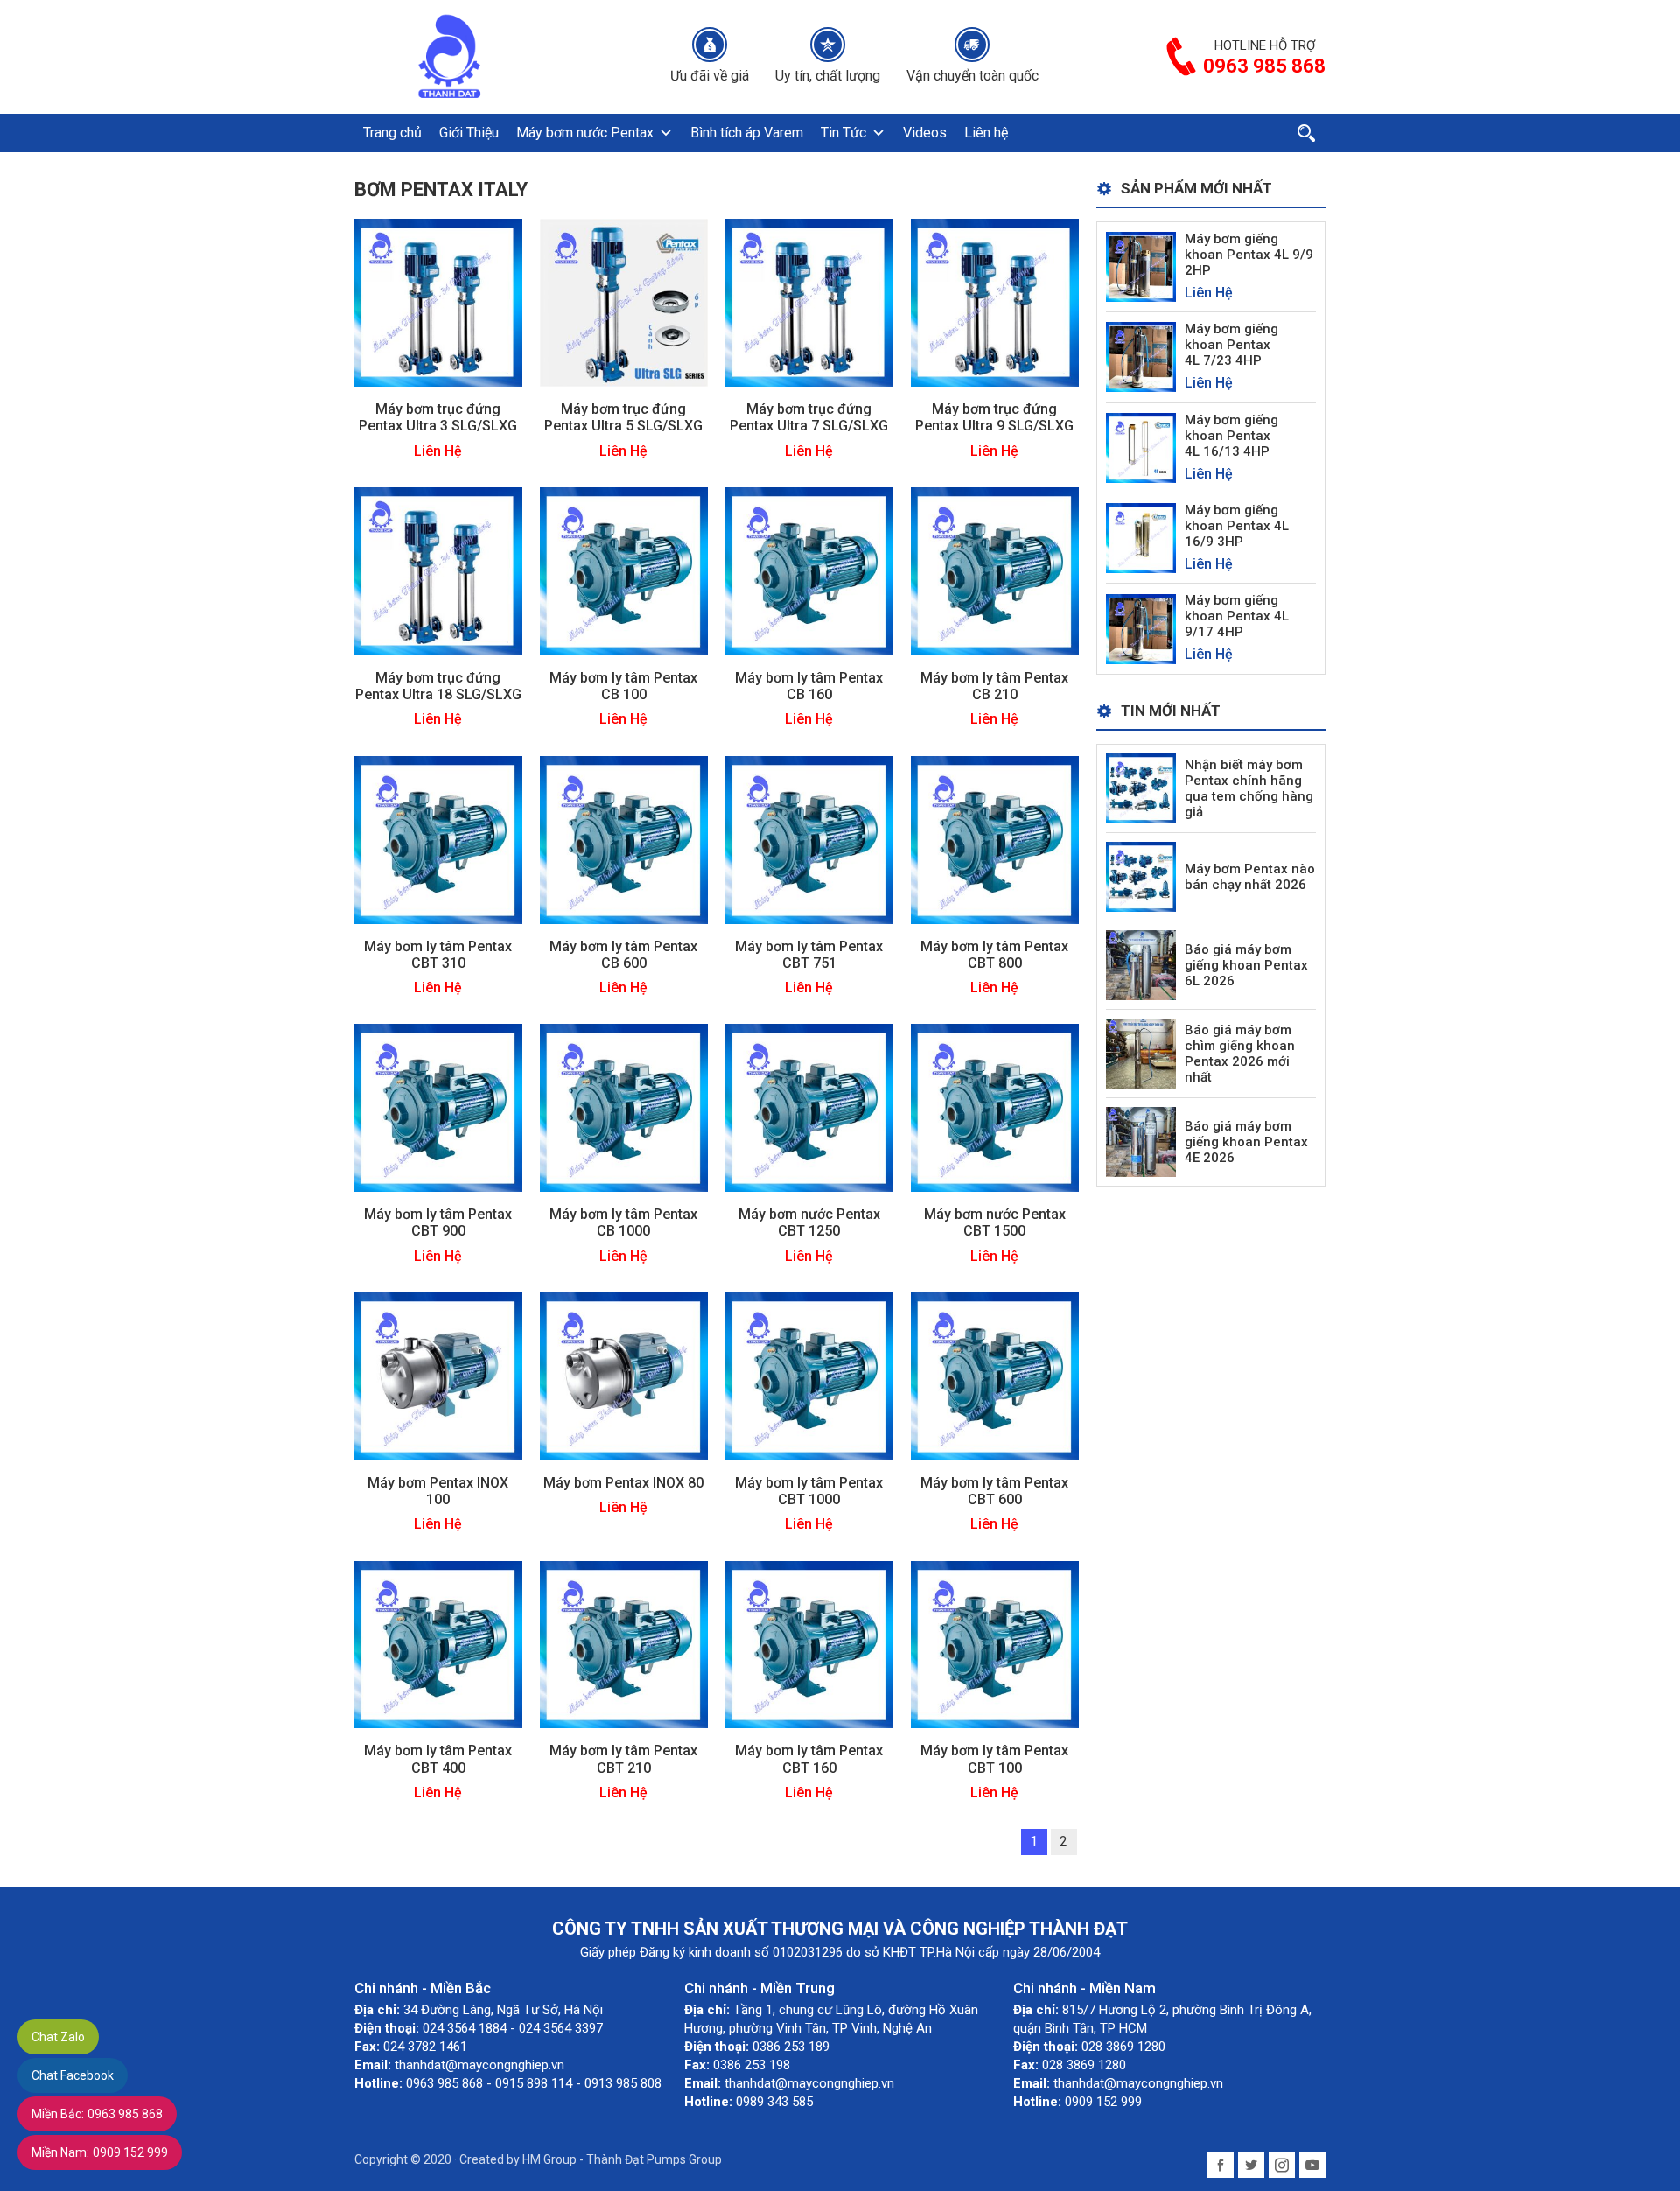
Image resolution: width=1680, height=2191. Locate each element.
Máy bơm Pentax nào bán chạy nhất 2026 (1250, 877)
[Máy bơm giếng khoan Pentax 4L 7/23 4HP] (1141, 357)
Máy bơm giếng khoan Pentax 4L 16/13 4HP (1232, 436)
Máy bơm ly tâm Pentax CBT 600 (994, 1491)
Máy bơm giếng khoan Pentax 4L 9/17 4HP (1237, 616)
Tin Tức (843, 133)
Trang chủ (392, 133)
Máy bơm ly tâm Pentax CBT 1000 (809, 1491)
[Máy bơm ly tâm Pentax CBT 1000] (809, 1375)
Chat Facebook (73, 2075)
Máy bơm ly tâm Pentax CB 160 (809, 686)
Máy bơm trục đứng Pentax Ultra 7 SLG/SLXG (809, 417)
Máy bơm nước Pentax (585, 133)
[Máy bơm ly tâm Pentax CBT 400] (438, 1644)
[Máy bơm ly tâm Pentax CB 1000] (624, 1106)
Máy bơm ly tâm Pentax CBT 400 (438, 1759)
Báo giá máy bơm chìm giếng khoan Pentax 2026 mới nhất (1240, 1053)
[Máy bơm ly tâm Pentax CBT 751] (809, 839)
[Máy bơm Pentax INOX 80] (624, 1375)
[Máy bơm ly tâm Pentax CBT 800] (995, 839)
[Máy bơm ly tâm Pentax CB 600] (624, 839)
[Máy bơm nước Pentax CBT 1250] (809, 1106)
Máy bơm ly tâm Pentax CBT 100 (994, 1759)
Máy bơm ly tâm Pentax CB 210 (994, 686)
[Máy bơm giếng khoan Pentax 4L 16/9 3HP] (1141, 537)
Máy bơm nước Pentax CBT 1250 (809, 1222)
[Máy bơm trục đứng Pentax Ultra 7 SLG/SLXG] (809, 302)
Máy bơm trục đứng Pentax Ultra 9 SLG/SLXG (994, 417)
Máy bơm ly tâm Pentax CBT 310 (438, 955)
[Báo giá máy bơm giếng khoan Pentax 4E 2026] (1141, 1141)
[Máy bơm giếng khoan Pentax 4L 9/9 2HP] (1141, 266)
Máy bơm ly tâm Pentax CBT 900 (438, 1222)
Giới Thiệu (469, 133)
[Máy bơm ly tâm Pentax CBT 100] (995, 1644)
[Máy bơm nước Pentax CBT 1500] (995, 1106)
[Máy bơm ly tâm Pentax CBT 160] (809, 1644)
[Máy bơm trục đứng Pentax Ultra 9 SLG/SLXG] (995, 302)
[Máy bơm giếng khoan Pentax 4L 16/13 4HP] (1141, 447)
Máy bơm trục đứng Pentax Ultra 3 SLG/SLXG (438, 417)
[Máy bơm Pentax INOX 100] (438, 1375)
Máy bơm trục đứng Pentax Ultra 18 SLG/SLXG (438, 686)
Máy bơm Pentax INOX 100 (438, 1491)
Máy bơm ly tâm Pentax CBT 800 (994, 955)
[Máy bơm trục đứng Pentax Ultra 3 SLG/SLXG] (438, 302)
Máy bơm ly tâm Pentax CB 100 (623, 686)
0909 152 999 (100, 2152)
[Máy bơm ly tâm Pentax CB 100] (624, 570)
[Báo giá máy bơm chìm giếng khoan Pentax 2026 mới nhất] (1141, 1052)
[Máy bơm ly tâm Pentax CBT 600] (995, 1375)
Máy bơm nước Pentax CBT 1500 (995, 1222)
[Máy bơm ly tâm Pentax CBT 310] (438, 839)
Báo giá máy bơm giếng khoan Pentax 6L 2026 (1246, 965)
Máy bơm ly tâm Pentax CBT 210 (623, 1759)
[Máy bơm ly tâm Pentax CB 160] (809, 570)
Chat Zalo (58, 2037)
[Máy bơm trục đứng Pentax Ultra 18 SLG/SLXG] (438, 570)
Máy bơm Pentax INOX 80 (623, 1483)
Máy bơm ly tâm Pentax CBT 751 (809, 955)
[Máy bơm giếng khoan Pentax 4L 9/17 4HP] (1141, 628)
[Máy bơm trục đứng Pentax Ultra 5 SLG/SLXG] (624, 302)
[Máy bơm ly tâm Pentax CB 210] (995, 570)
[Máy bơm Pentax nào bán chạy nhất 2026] (1141, 875)
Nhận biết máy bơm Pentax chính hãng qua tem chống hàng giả (1249, 788)
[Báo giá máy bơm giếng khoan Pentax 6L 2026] (1141, 964)
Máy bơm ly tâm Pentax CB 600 (623, 955)
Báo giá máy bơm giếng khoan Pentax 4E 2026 (1246, 1142)
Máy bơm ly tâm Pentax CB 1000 (623, 1222)
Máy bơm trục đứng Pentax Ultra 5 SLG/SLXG (623, 417)
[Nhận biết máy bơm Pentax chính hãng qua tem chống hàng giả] (1141, 787)
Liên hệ (986, 133)
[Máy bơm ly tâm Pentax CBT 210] (624, 1644)
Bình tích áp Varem (747, 133)
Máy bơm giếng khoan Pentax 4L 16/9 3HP (1237, 526)
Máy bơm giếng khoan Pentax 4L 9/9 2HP (1249, 255)
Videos (925, 133)
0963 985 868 (97, 2114)
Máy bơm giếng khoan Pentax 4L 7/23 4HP (1232, 345)
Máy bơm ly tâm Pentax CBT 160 (809, 1759)
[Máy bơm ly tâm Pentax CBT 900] (438, 1106)
